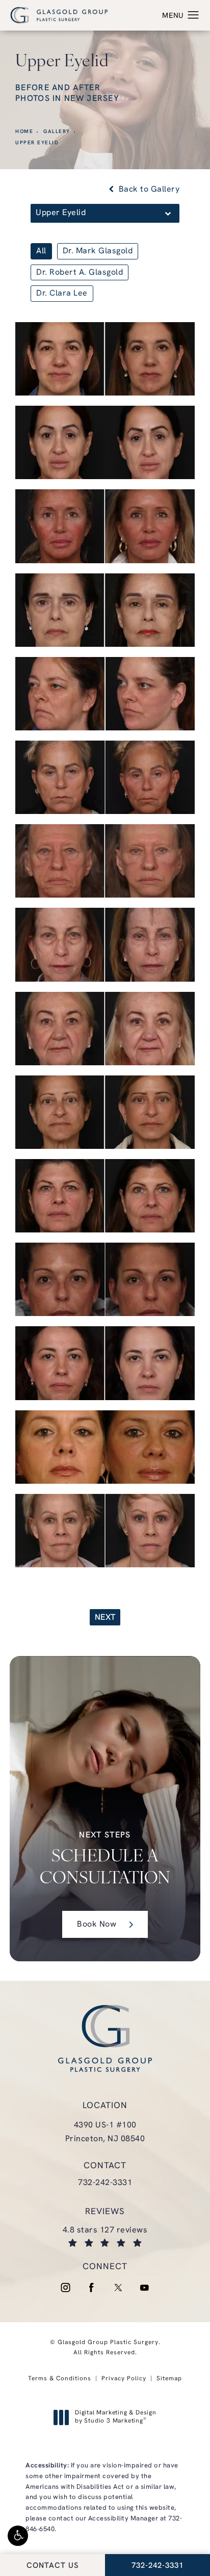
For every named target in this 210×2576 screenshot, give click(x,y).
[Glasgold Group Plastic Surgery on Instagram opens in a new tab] (65, 2288)
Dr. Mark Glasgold (98, 251)
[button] (18, 2536)
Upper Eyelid (37, 143)
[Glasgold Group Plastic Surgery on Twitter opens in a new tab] (118, 2288)
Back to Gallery (148, 190)
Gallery (57, 132)
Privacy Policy (124, 2379)
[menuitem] (65, 2288)
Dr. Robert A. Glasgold (80, 273)
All (41, 251)
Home (24, 132)
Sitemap (169, 2379)
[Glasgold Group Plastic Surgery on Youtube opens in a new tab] (145, 2288)
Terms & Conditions (60, 2379)
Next (105, 1618)
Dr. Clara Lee (62, 294)
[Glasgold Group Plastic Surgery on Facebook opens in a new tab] (92, 2288)
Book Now (97, 1925)
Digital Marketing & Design (115, 2417)
